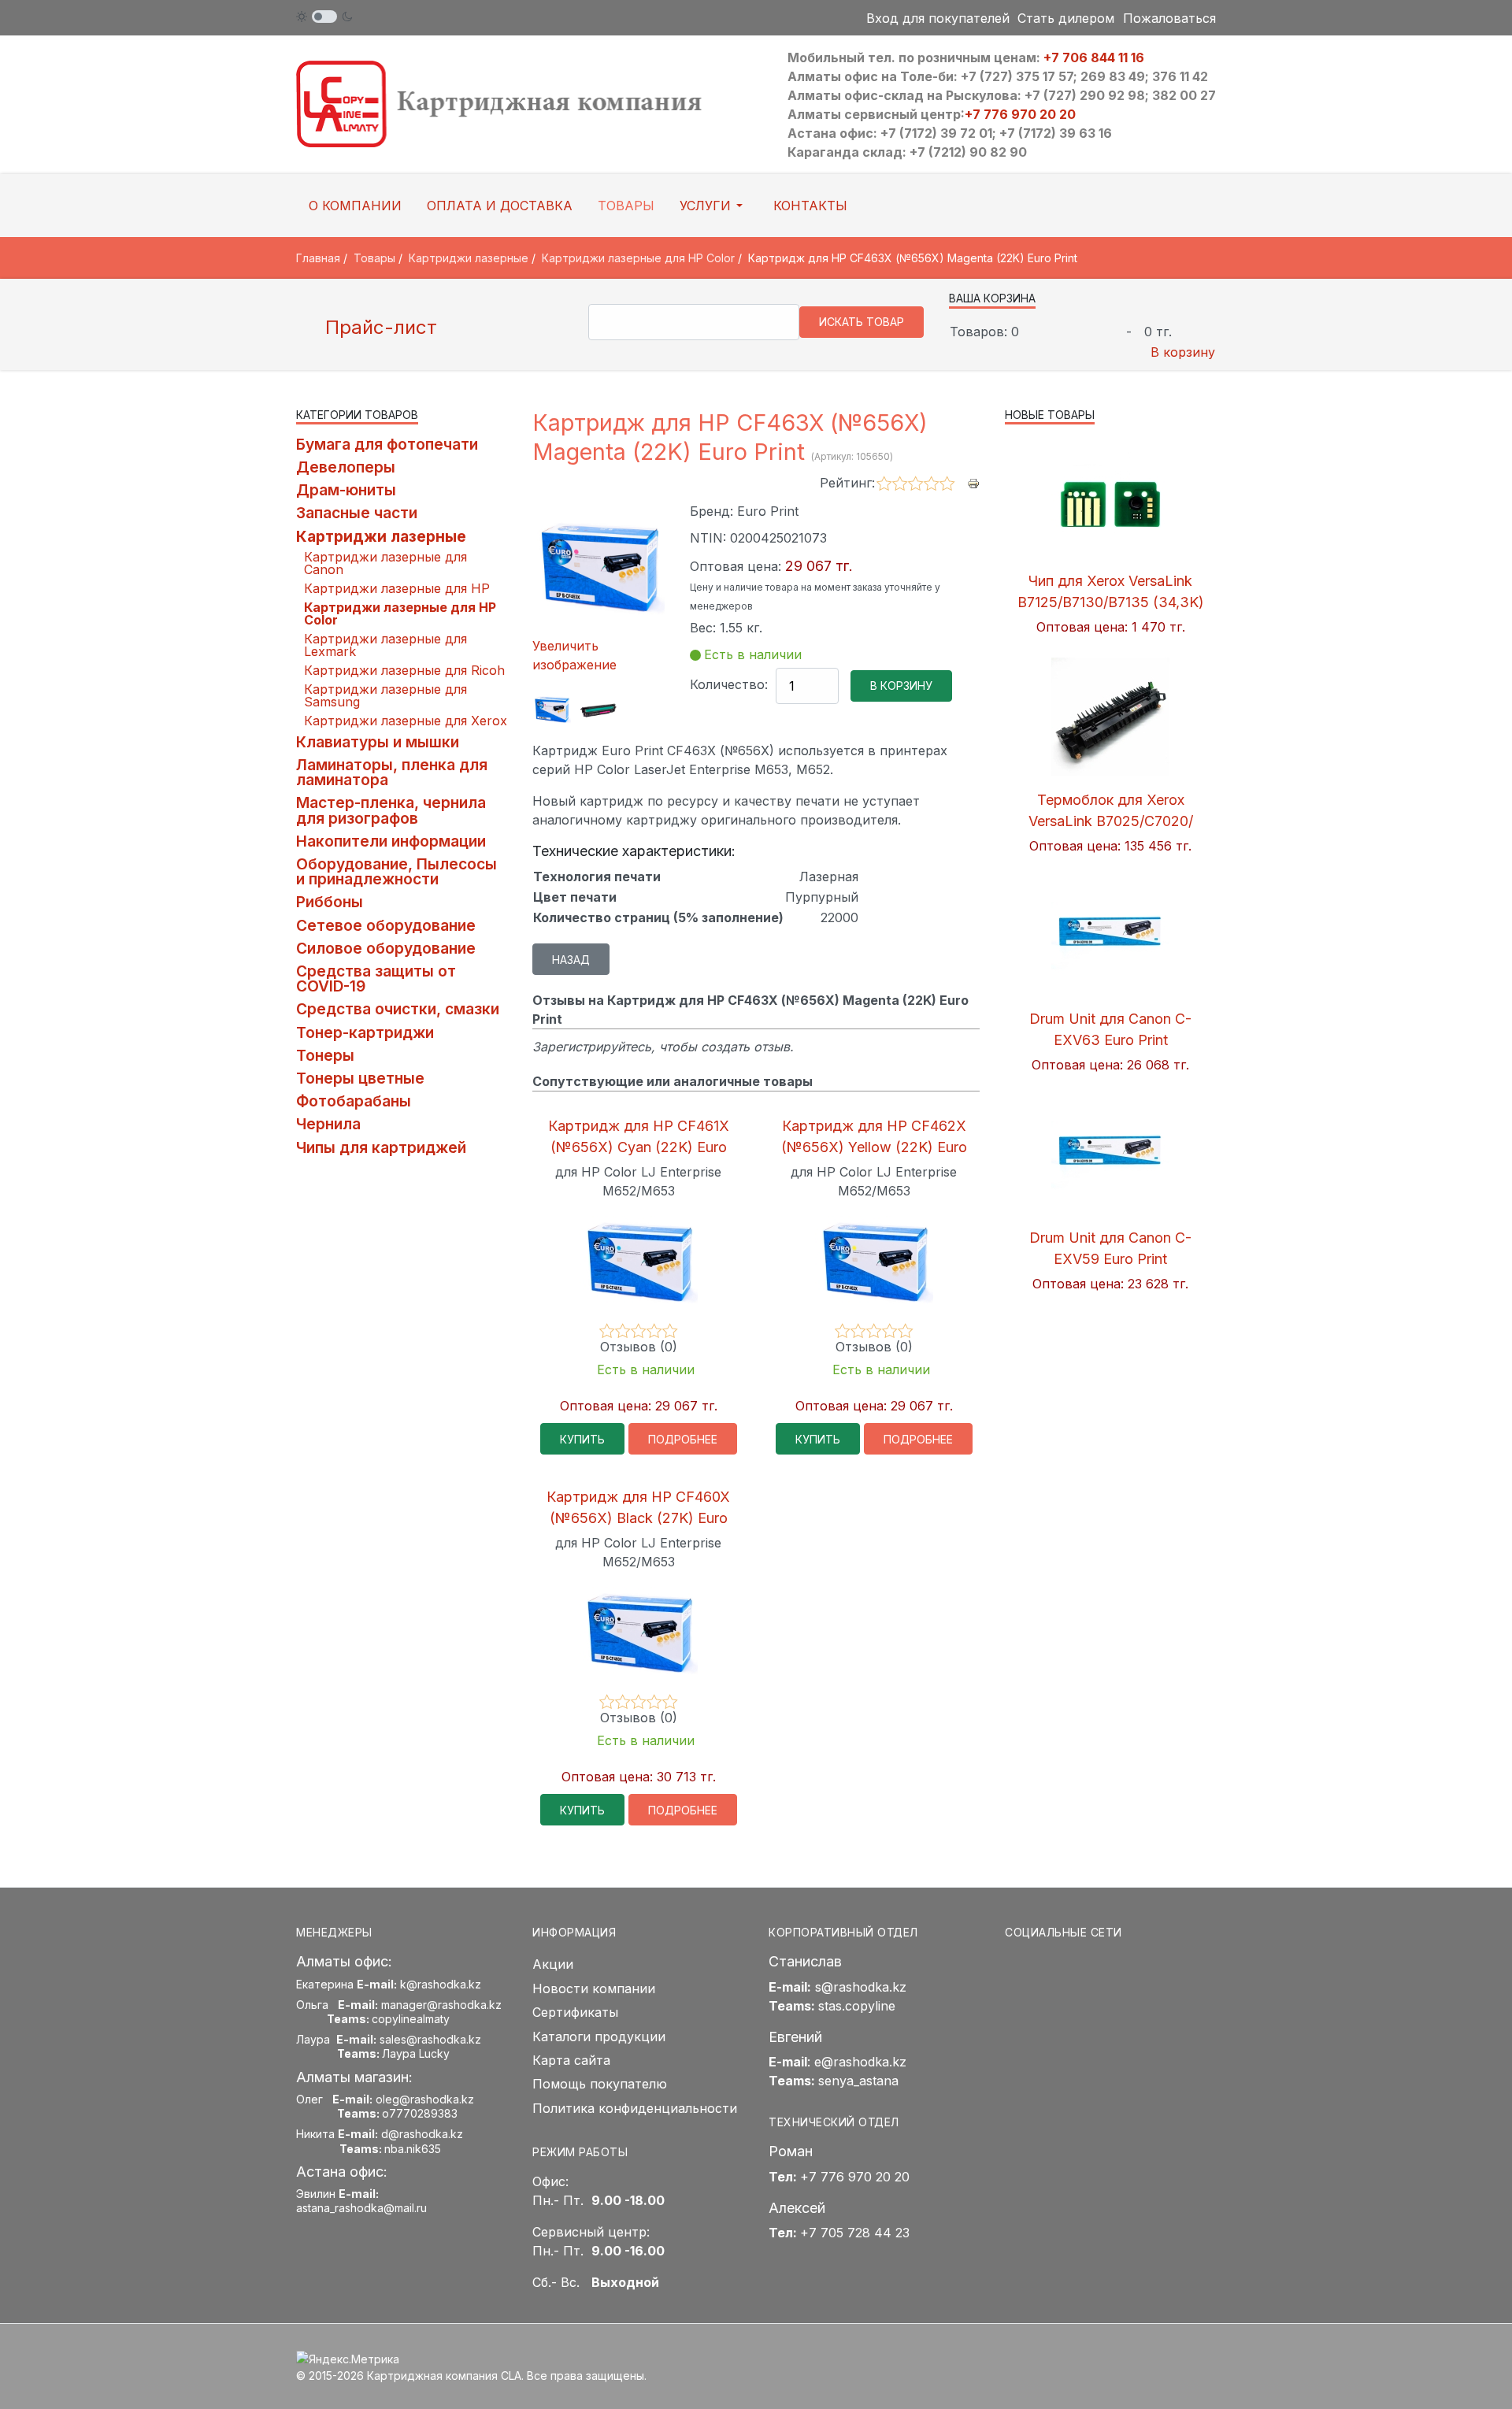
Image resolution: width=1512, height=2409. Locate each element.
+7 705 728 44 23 (855, 2233)
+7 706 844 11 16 (1094, 57)
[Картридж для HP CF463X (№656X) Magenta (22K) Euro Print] (552, 709)
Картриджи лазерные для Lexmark (385, 645)
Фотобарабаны (354, 1101)
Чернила (328, 1124)
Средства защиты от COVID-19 (376, 978)
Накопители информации (391, 841)
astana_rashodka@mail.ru (361, 2208)
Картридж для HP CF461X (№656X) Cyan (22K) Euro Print (639, 1147)
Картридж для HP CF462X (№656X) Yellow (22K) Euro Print (874, 1147)
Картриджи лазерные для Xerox (406, 721)
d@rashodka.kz (422, 2134)
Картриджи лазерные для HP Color (400, 613)
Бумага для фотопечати (387, 444)
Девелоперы (346, 467)
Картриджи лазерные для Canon (385, 563)
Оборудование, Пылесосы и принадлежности (397, 871)
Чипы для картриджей (381, 1147)
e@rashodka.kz (860, 2062)
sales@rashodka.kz (430, 2039)
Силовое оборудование (386, 948)
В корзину (1183, 352)
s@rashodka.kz (861, 1987)
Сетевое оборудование (386, 925)
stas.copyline (857, 2006)
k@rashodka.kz (441, 1984)
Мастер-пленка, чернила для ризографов (391, 810)
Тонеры (325, 1055)
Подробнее (683, 1439)
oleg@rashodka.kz (425, 2099)
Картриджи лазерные (381, 536)
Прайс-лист (378, 327)
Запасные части (357, 513)
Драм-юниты (346, 490)
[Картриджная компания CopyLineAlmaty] (520, 103)
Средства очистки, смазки (398, 1009)
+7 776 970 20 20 (1020, 114)
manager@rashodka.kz (441, 2005)
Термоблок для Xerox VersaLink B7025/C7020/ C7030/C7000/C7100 (1111, 821)
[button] (714, 206)
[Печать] (973, 482)
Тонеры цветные (360, 1078)
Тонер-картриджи (365, 1032)
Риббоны (330, 902)
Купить (582, 1439)
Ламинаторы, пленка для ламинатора (392, 772)
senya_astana (858, 2081)
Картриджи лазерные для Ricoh (404, 670)
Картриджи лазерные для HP (397, 588)
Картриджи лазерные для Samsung (385, 695)
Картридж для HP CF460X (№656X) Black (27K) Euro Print (638, 1518)
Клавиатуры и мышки (378, 742)
